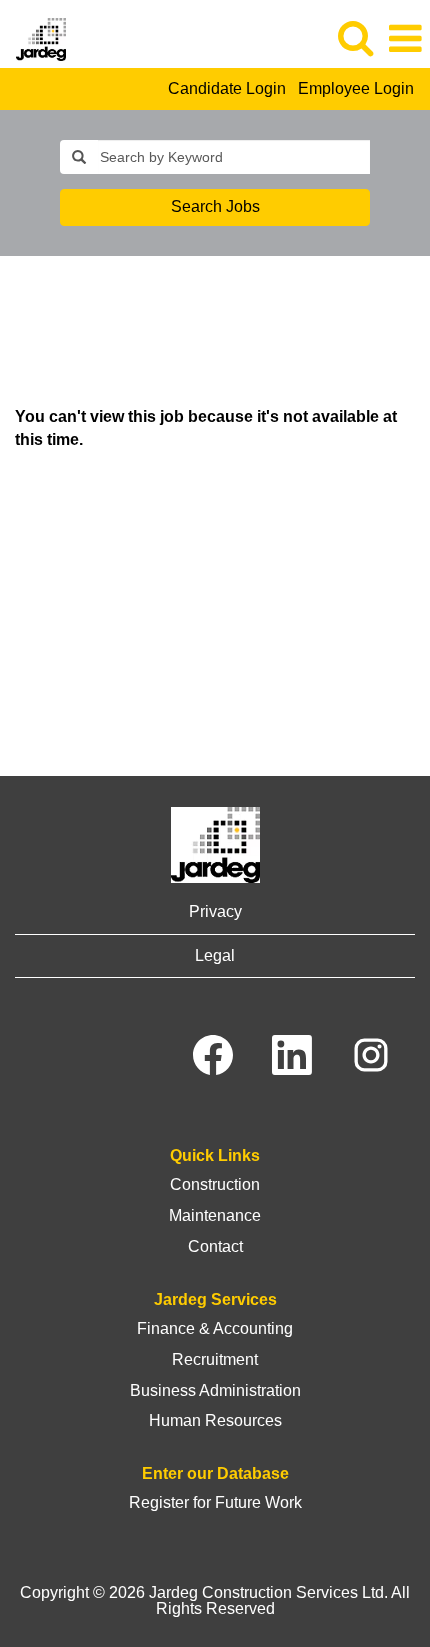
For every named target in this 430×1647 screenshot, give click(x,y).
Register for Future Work (215, 1502)
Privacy (215, 911)
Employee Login (356, 88)
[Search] (355, 38)
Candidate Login (227, 88)
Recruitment (215, 1359)
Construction (215, 1184)
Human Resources (215, 1420)
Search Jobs (215, 206)
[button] (405, 39)
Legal (215, 955)
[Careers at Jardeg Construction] (33, 37)
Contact (215, 1246)
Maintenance (215, 1215)
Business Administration (215, 1390)
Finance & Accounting (215, 1328)
